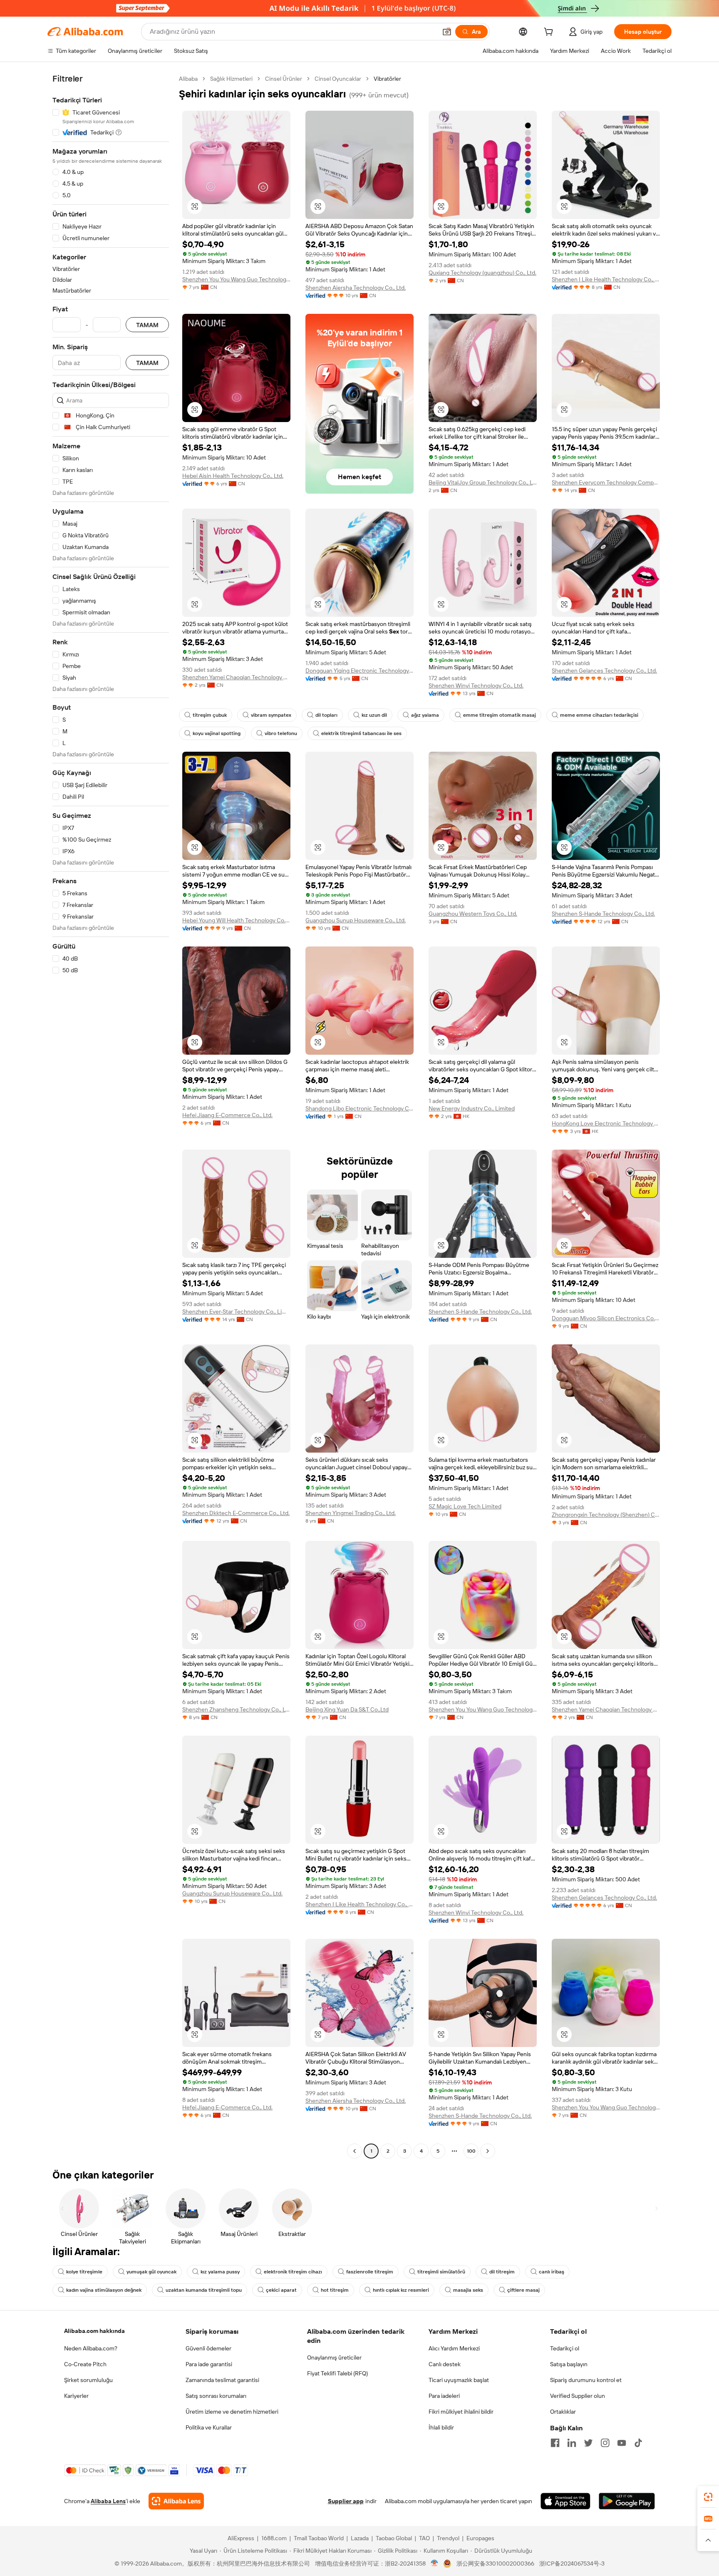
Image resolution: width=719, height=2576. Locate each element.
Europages (480, 2538)
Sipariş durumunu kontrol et (586, 2380)
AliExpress (241, 2538)
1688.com (274, 2538)
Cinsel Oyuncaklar (338, 79)
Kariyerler (76, 2396)
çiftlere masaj (523, 2290)
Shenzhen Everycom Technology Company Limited (606, 482)
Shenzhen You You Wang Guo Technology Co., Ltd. (236, 279)
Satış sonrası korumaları (216, 2396)
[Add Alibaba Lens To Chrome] (176, 2501)
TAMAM (147, 325)
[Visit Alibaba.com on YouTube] (622, 2443)
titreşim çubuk (210, 715)
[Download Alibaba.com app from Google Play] (627, 2501)
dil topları (326, 715)
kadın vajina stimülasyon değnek (104, 2290)
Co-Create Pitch (85, 2364)
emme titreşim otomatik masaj (500, 715)
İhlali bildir (441, 2427)
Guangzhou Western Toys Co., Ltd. (473, 914)
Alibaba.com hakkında (94, 2331)
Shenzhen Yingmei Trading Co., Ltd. (351, 1513)
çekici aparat (281, 2290)
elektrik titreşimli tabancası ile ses (361, 733)
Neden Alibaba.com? (91, 2348)
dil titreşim (502, 2272)
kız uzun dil (374, 715)
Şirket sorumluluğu (88, 2380)
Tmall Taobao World (319, 2538)
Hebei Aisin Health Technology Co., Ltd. (233, 476)
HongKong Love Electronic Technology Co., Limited (606, 1123)
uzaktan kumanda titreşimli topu (204, 2290)
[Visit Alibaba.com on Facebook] (555, 2443)
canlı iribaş (552, 2272)
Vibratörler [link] (387, 79)
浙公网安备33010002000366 (495, 2564)
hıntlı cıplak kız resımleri (401, 2290)
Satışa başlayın (569, 2364)
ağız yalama (425, 715)
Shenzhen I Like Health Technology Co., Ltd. (606, 279)
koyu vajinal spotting (217, 733)
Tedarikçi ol (565, 2348)
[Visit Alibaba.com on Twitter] (588, 2443)
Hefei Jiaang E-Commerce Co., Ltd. (227, 1115)
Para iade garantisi (209, 2364)
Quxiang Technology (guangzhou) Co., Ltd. (482, 273)
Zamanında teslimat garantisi (222, 2380)
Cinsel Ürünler (284, 79)
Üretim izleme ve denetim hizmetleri (232, 2412)
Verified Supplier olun (578, 2396)
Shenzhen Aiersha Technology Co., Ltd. (356, 288)
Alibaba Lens (108, 2501)
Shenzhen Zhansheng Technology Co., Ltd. (236, 1709)
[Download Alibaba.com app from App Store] (565, 2501)
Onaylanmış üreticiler (334, 2357)
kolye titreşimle (84, 2272)
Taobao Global (394, 2538)
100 (471, 2151)
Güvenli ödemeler (208, 2348)
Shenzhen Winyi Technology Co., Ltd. (476, 686)
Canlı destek (445, 2364)
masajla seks (468, 2290)
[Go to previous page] (355, 2151)
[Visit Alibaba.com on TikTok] (638, 2443)
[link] (708, 2497)
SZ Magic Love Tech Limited (465, 1506)
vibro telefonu (281, 733)
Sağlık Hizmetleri (231, 79)
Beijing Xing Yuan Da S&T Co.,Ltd (347, 1709)
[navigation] (111, 1116)
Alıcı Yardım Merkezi (454, 2348)
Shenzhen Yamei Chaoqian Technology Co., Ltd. (236, 677)
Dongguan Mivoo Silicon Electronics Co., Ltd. (606, 1318)
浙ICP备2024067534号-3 (572, 2564)
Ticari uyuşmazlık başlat (459, 2380)
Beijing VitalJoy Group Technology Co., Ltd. (483, 482)
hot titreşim (335, 2290)
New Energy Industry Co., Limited (472, 1108)
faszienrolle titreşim (370, 2272)
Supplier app (346, 2501)
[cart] (550, 33)
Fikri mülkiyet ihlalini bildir (461, 2412)
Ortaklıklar (563, 2412)
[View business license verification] (435, 2564)
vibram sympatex (271, 715)
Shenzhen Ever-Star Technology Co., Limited (236, 1312)
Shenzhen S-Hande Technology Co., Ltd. (603, 914)
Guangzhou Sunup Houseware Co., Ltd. (356, 920)
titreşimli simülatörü (441, 2272)
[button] (447, 32)
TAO (424, 2538)
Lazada (360, 2538)
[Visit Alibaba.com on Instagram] (605, 2443)
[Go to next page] (488, 2151)
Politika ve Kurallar (209, 2427)
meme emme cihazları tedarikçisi (599, 715)
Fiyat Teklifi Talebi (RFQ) (337, 2373)
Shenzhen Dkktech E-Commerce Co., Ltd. (236, 1513)
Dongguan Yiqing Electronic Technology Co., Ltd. (359, 671)
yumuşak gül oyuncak (151, 2272)
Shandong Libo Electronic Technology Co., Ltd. (359, 1108)
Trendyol (448, 2538)
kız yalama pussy (220, 2272)
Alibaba (188, 79)
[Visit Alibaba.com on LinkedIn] (572, 2443)
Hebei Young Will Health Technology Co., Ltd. (236, 920)
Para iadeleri (444, 2396)
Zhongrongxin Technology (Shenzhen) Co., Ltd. (606, 1515)
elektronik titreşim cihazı (293, 2272)
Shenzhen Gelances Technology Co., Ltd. (604, 671)
